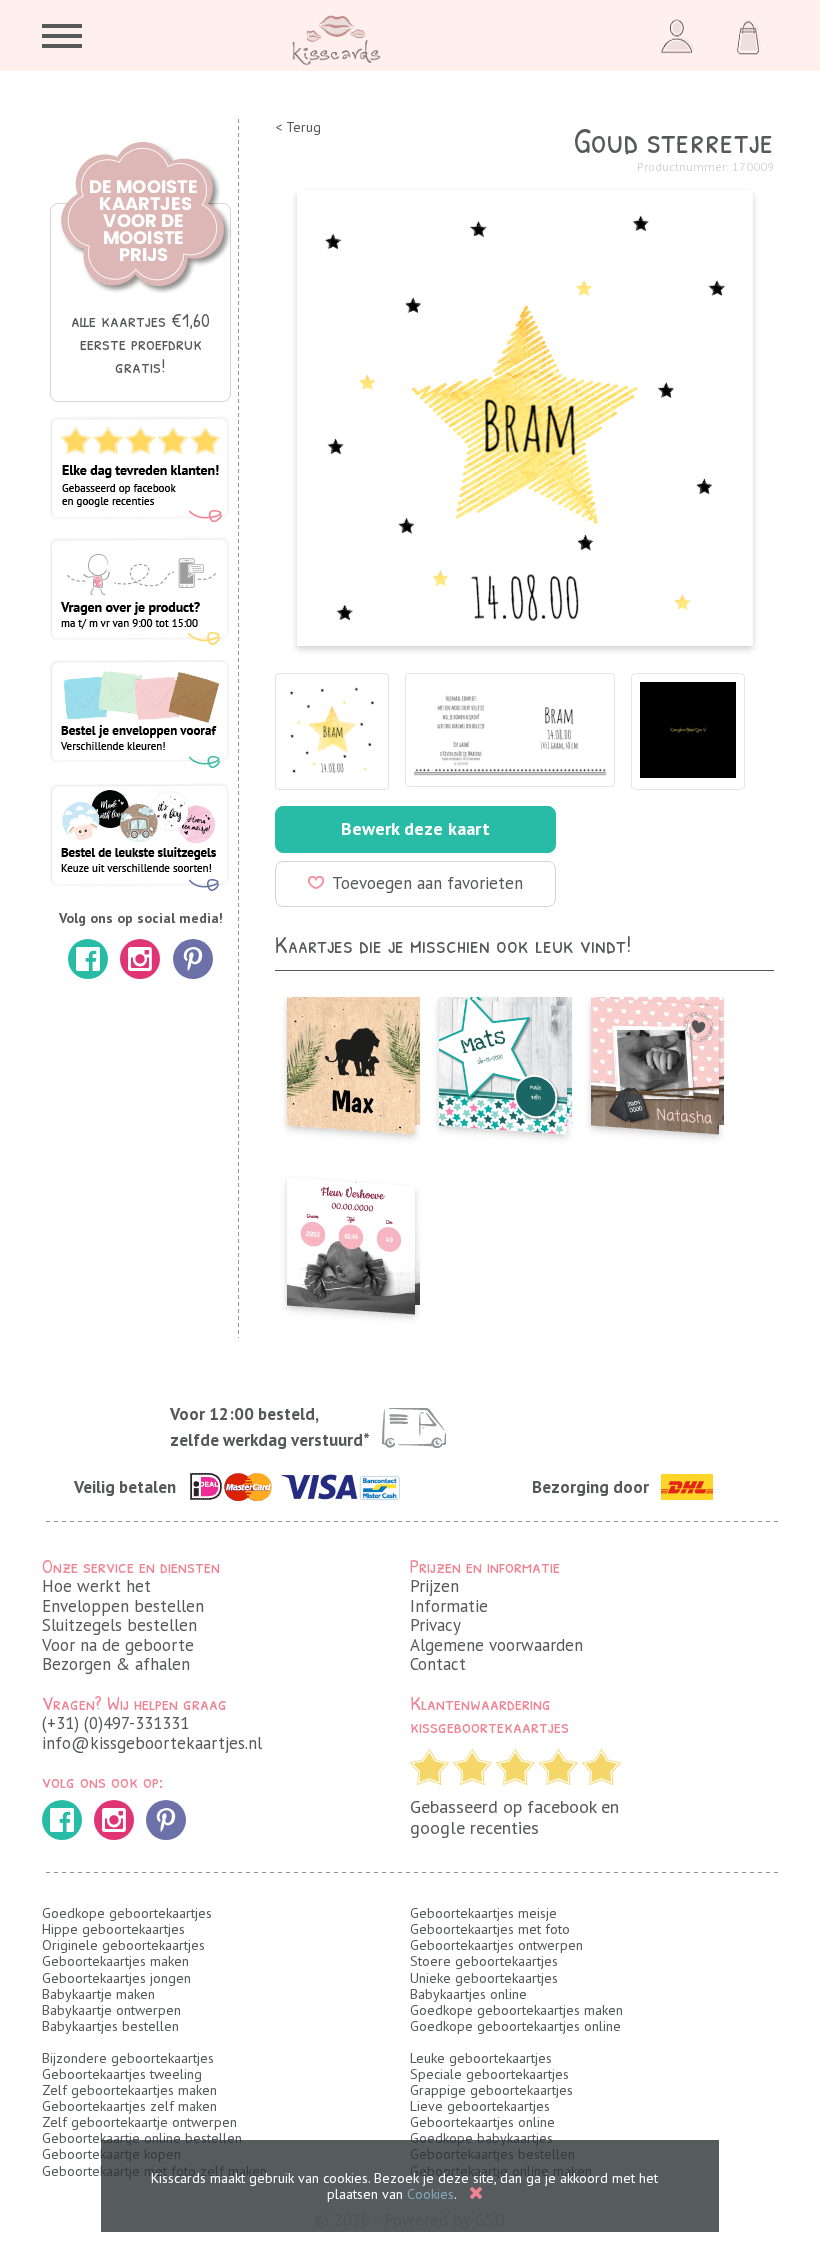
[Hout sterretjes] (503, 1060)
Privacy (435, 1625)
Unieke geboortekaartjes (484, 1978)
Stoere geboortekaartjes (484, 1961)
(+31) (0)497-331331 (115, 1723)
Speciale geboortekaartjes (489, 2074)
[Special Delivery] (655, 1060)
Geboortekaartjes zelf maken (129, 2106)
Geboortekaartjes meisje (483, 1913)
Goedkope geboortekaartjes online (515, 2026)
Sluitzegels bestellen (119, 1625)
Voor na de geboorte (118, 1645)
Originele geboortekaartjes (123, 1945)
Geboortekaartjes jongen (116, 1978)
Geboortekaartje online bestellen (142, 2138)
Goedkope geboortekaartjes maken (516, 2010)
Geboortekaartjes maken (115, 1961)
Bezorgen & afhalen (116, 1664)
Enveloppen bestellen (123, 1606)
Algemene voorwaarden (496, 1645)
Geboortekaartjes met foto (490, 1929)
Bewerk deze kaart (415, 828)
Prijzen (434, 1586)
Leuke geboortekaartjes (481, 2058)
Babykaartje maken (98, 1994)
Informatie (449, 1606)
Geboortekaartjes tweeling (122, 2074)
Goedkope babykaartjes (481, 2138)
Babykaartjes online (468, 1994)
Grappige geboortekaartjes (491, 2090)
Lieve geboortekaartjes (480, 2106)
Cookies (430, 2194)
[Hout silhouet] (351, 1060)
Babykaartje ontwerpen (111, 2010)
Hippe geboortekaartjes (113, 1929)
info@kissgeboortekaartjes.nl (152, 1743)
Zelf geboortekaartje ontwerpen (139, 2122)
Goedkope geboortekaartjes (127, 1913)
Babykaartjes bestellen (110, 2026)
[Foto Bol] (351, 1240)
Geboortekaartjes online (482, 2122)
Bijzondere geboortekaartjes (128, 2058)
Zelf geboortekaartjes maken (129, 2090)
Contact (438, 1664)
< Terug (298, 127)
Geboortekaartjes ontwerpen (496, 1945)
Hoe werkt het (96, 1586)
